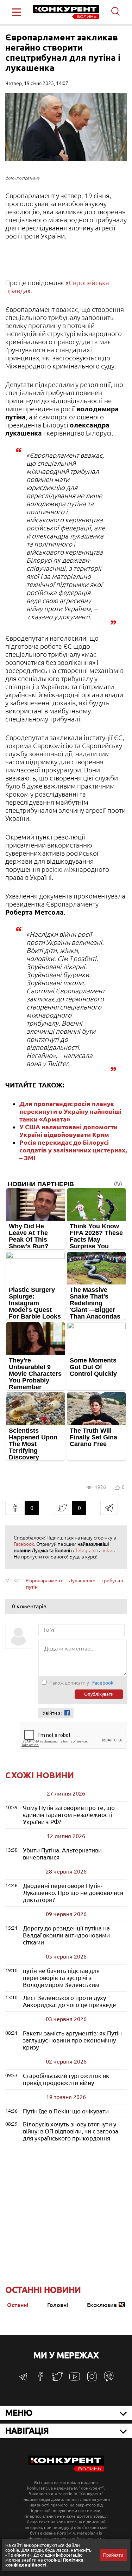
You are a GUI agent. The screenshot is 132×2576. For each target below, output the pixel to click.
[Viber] (109, 2380)
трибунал (112, 1581)
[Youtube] (75, 2380)
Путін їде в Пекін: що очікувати (66, 2111)
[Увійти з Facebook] (67, 1713)
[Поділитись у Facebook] (15, 1508)
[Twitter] (57, 2380)
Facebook (24, 1544)
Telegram (85, 1550)
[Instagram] (92, 2380)
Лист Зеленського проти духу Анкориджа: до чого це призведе (70, 2001)
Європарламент (44, 1581)
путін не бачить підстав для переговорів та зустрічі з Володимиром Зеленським (61, 1978)
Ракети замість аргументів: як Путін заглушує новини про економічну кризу (72, 2040)
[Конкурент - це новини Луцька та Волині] (66, 2470)
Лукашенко (82, 1581)
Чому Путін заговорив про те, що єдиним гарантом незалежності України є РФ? (69, 1815)
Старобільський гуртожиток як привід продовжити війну (66, 2079)
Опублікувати (99, 1694)
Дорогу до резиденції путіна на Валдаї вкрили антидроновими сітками (66, 1935)
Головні (58, 2305)
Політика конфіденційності (44, 2562)
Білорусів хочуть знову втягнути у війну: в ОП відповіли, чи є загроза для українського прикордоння (71, 2131)
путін (32, 1587)
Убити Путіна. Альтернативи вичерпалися (62, 1854)
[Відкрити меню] (17, 12)
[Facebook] (40, 2379)
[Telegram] (23, 2379)
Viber (108, 1550)
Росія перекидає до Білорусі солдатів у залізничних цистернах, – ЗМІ (73, 1150)
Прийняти (113, 2555)
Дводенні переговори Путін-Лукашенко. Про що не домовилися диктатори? (73, 1893)
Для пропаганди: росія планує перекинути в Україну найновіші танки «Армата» (70, 1111)
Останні (18, 2305)
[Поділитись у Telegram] (109, 1508)
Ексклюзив (102, 2305)
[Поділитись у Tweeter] (62, 1508)
